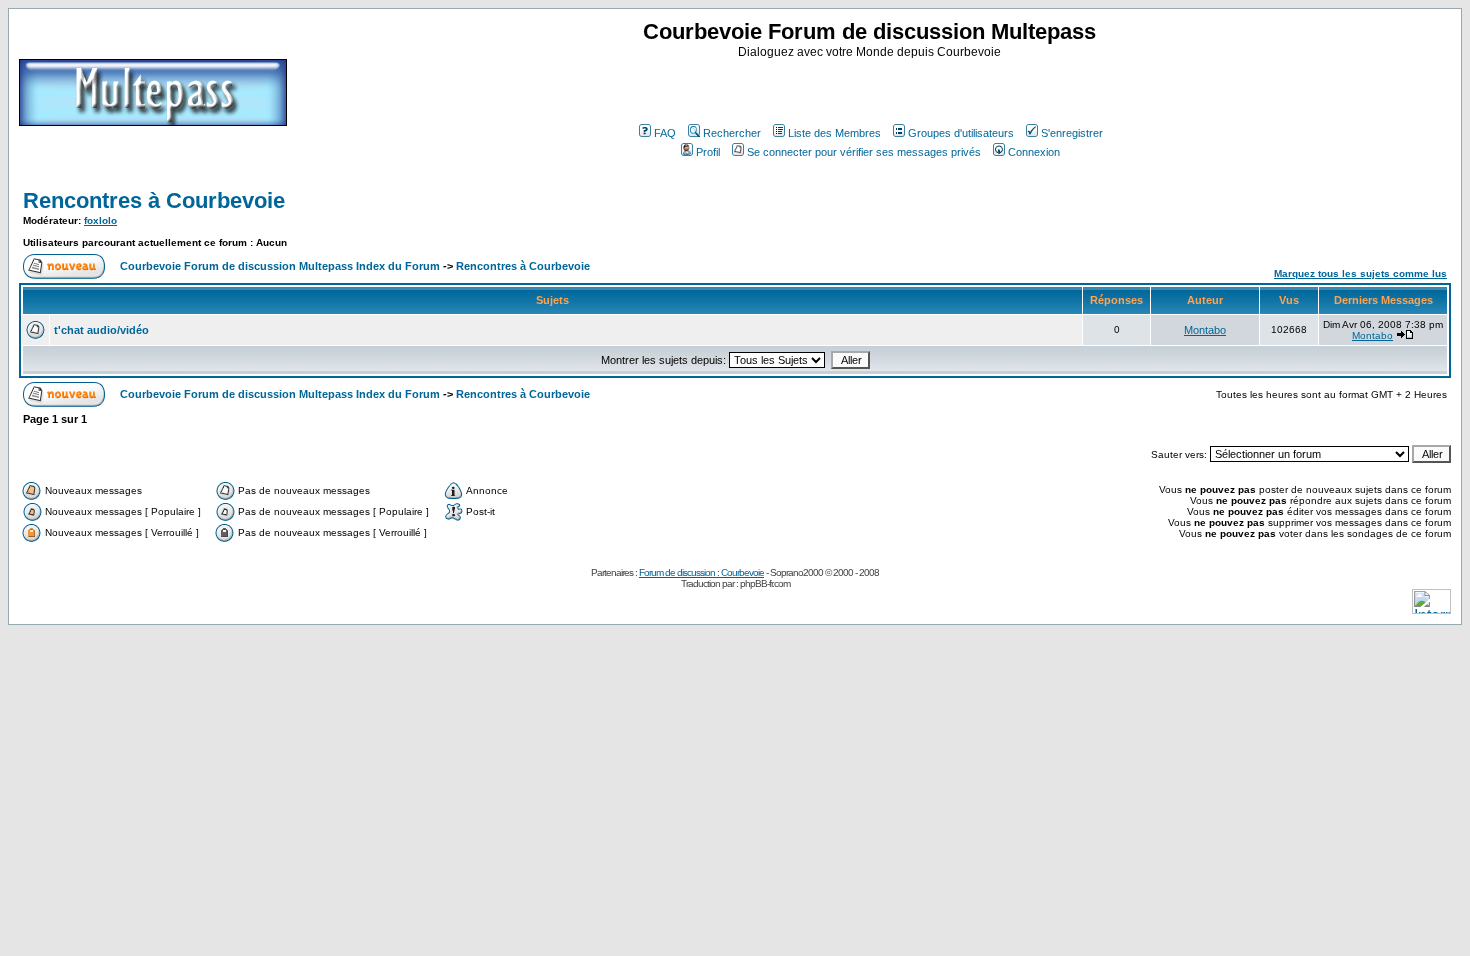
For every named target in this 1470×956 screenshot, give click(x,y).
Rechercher (732, 133)
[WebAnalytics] (1431, 608)
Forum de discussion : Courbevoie (701, 572)
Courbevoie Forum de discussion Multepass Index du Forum (280, 266)
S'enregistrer (1072, 133)
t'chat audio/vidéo (101, 330)
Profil (708, 152)
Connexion (1034, 152)
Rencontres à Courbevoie (154, 200)
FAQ (665, 133)
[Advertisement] (872, 89)
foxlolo (100, 220)
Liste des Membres (834, 133)
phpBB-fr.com (765, 583)
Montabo (1205, 330)
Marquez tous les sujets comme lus (1360, 273)
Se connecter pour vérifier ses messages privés (864, 152)
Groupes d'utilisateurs (961, 133)
